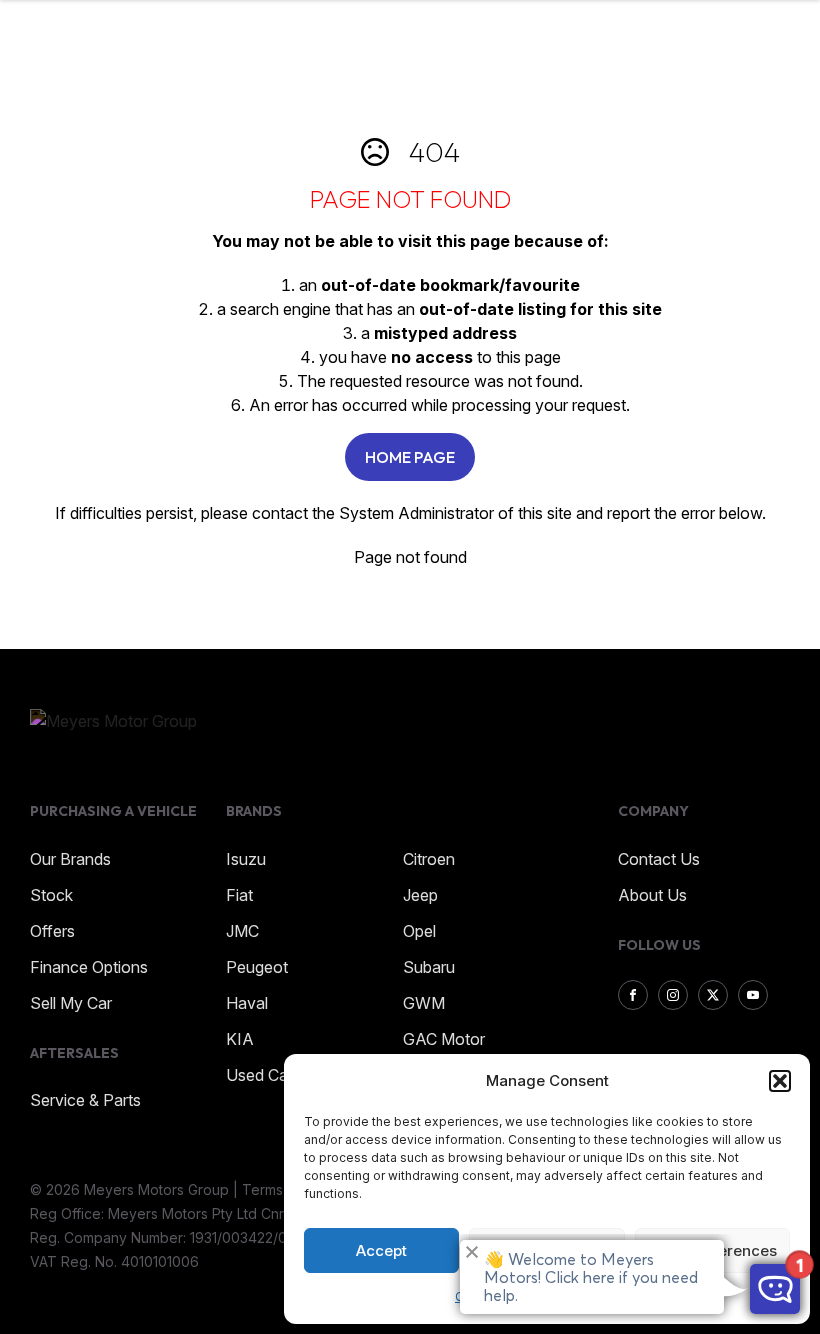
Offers (52, 931)
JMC (242, 931)
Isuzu (246, 859)
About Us (652, 895)
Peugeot (257, 967)
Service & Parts (85, 1100)
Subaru (429, 967)
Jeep (420, 895)
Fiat (239, 895)
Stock (51, 895)
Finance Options (89, 967)
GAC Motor (444, 1039)
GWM (424, 1003)
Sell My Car (71, 1003)
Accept (381, 1250)
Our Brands (70, 859)
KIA (240, 1039)
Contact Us (659, 859)
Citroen (429, 859)
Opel (419, 931)
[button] (780, 1081)
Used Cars (263, 1075)
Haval (247, 1003)
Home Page (410, 457)
